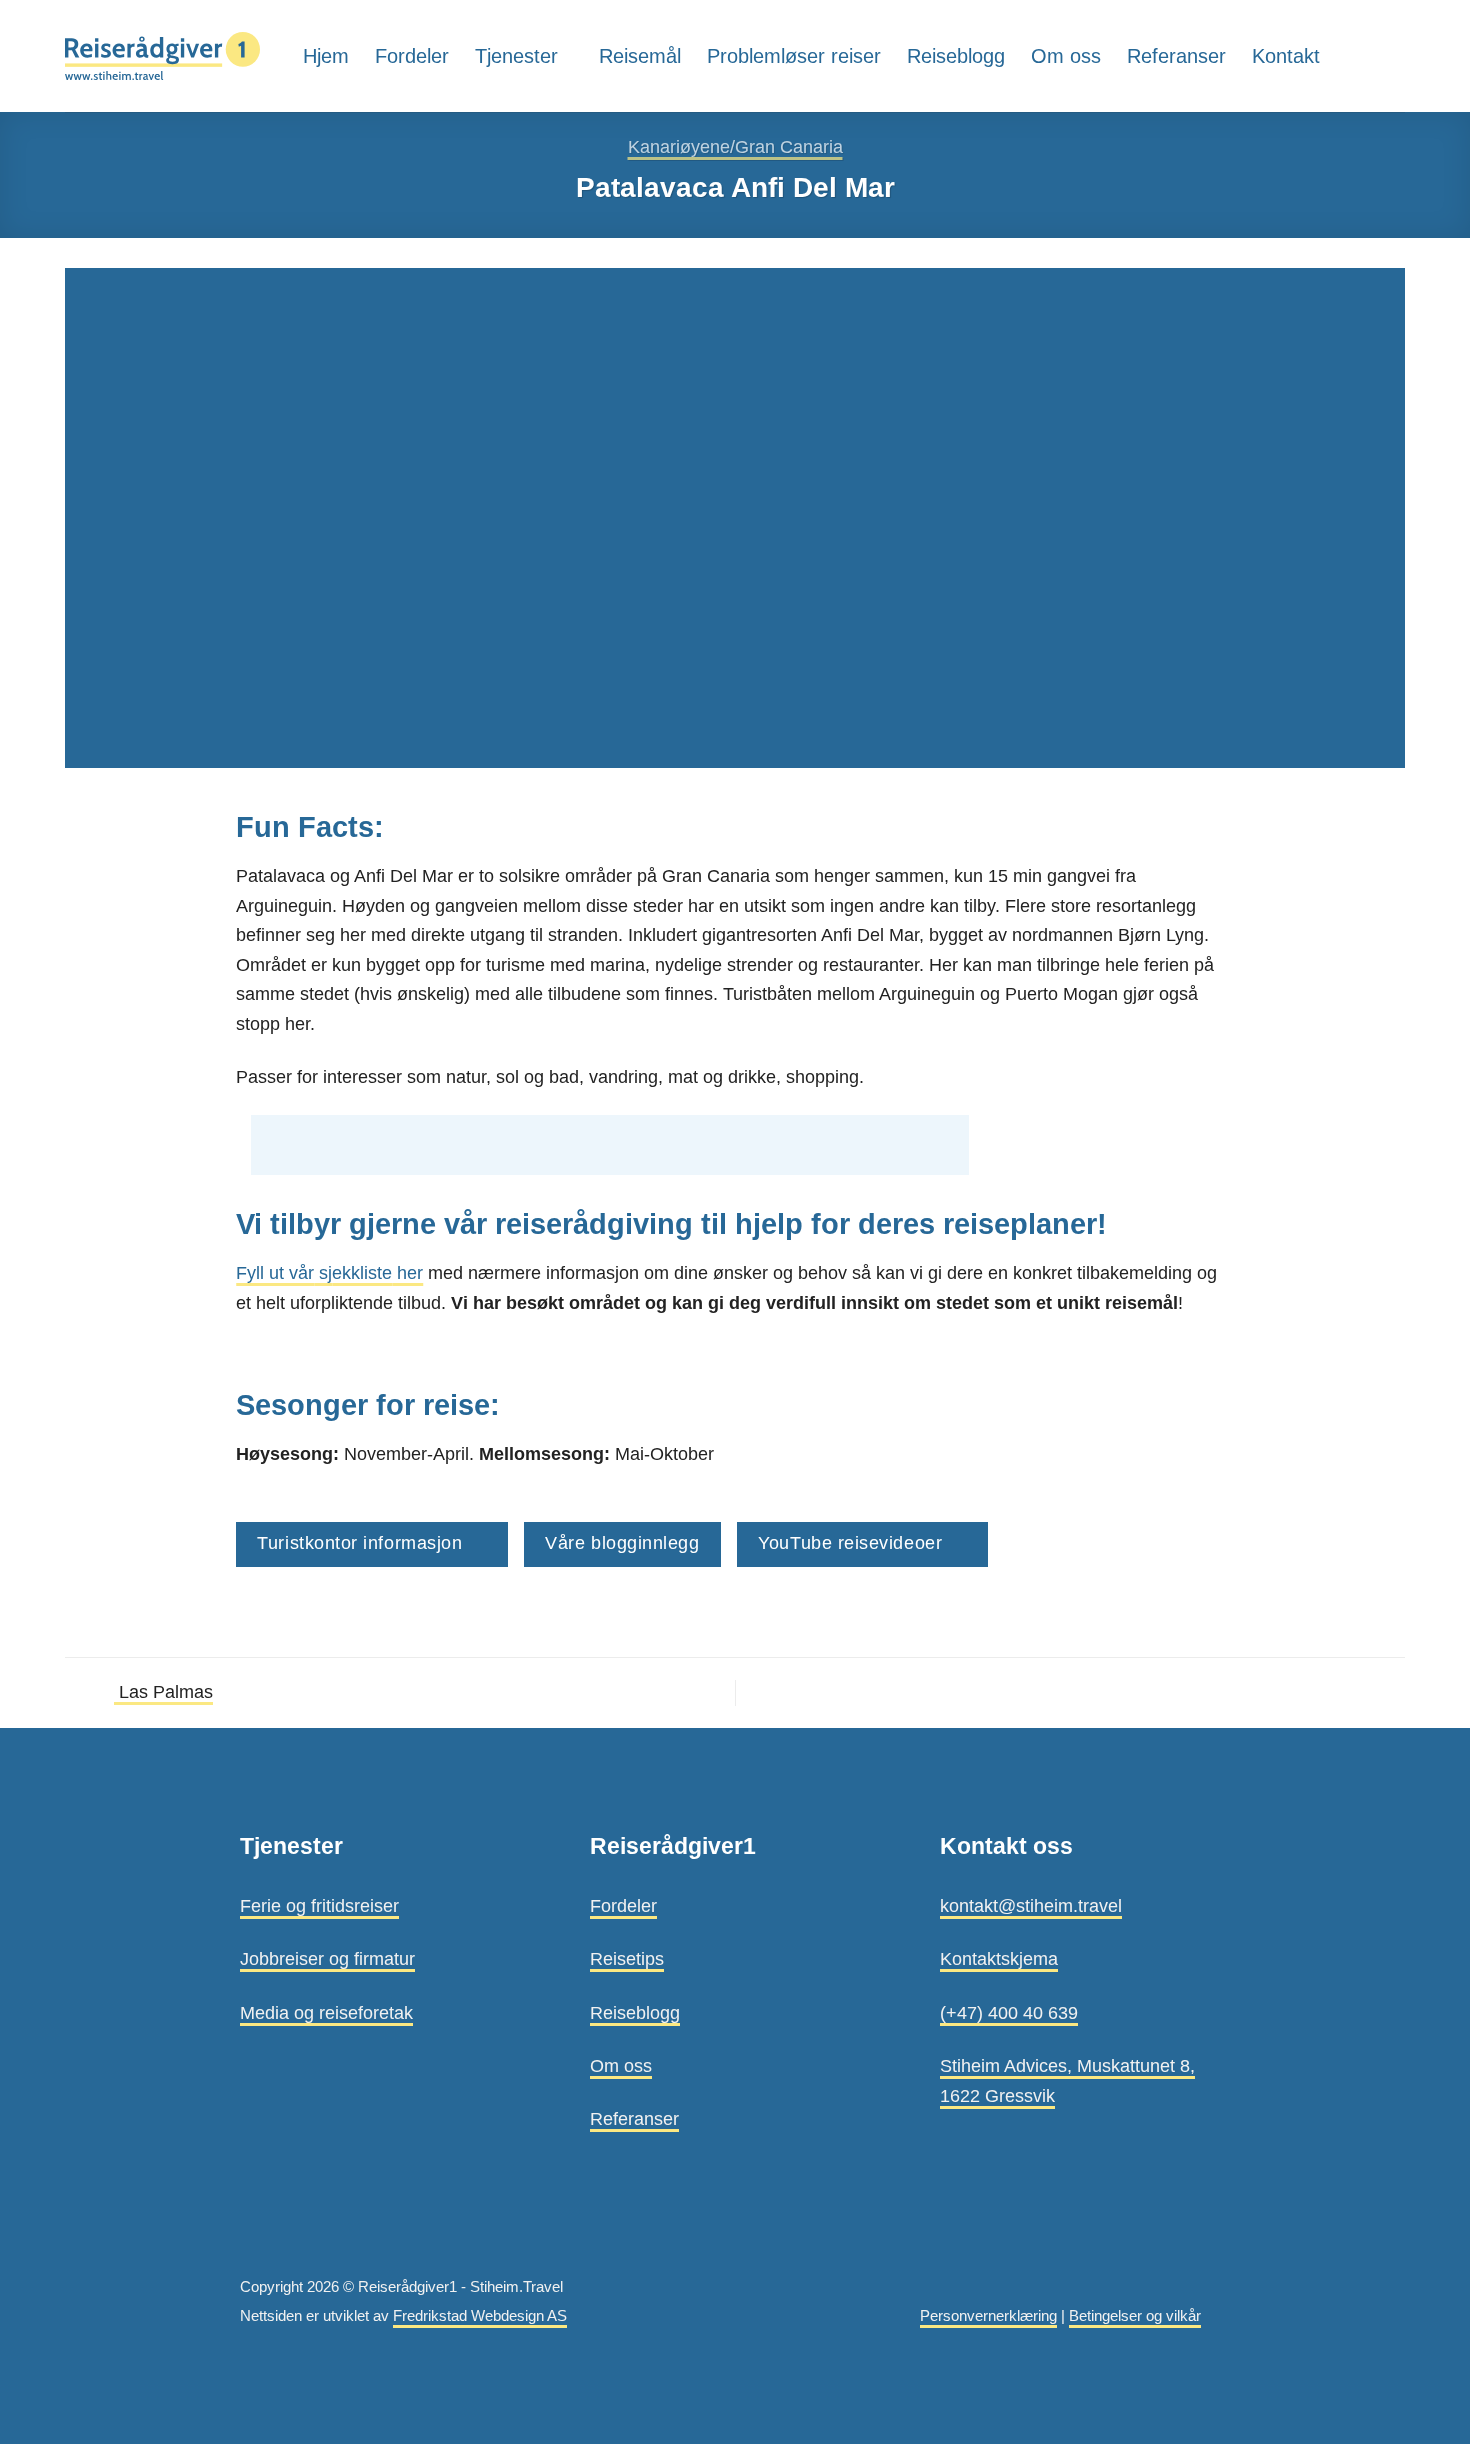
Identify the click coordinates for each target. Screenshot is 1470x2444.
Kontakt (1286, 56)
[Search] (1354, 55)
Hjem (326, 56)
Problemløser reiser (794, 56)
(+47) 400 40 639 (1009, 2012)
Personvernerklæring (988, 2316)
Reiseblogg (956, 56)
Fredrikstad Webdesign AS (480, 2316)
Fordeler (412, 56)
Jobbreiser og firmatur (327, 1958)
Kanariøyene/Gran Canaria (735, 146)
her (407, 1272)
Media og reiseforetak (326, 2012)
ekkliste (362, 1272)
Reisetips (627, 1958)
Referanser (1176, 56)
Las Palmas (163, 1691)
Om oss (1066, 56)
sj (323, 1272)
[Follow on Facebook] (1390, 55)
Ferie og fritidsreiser (319, 1905)
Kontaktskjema (999, 1958)
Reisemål (640, 56)
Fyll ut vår (275, 1272)
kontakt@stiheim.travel (1031, 1905)
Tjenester (516, 56)
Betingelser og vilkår (1135, 2316)
